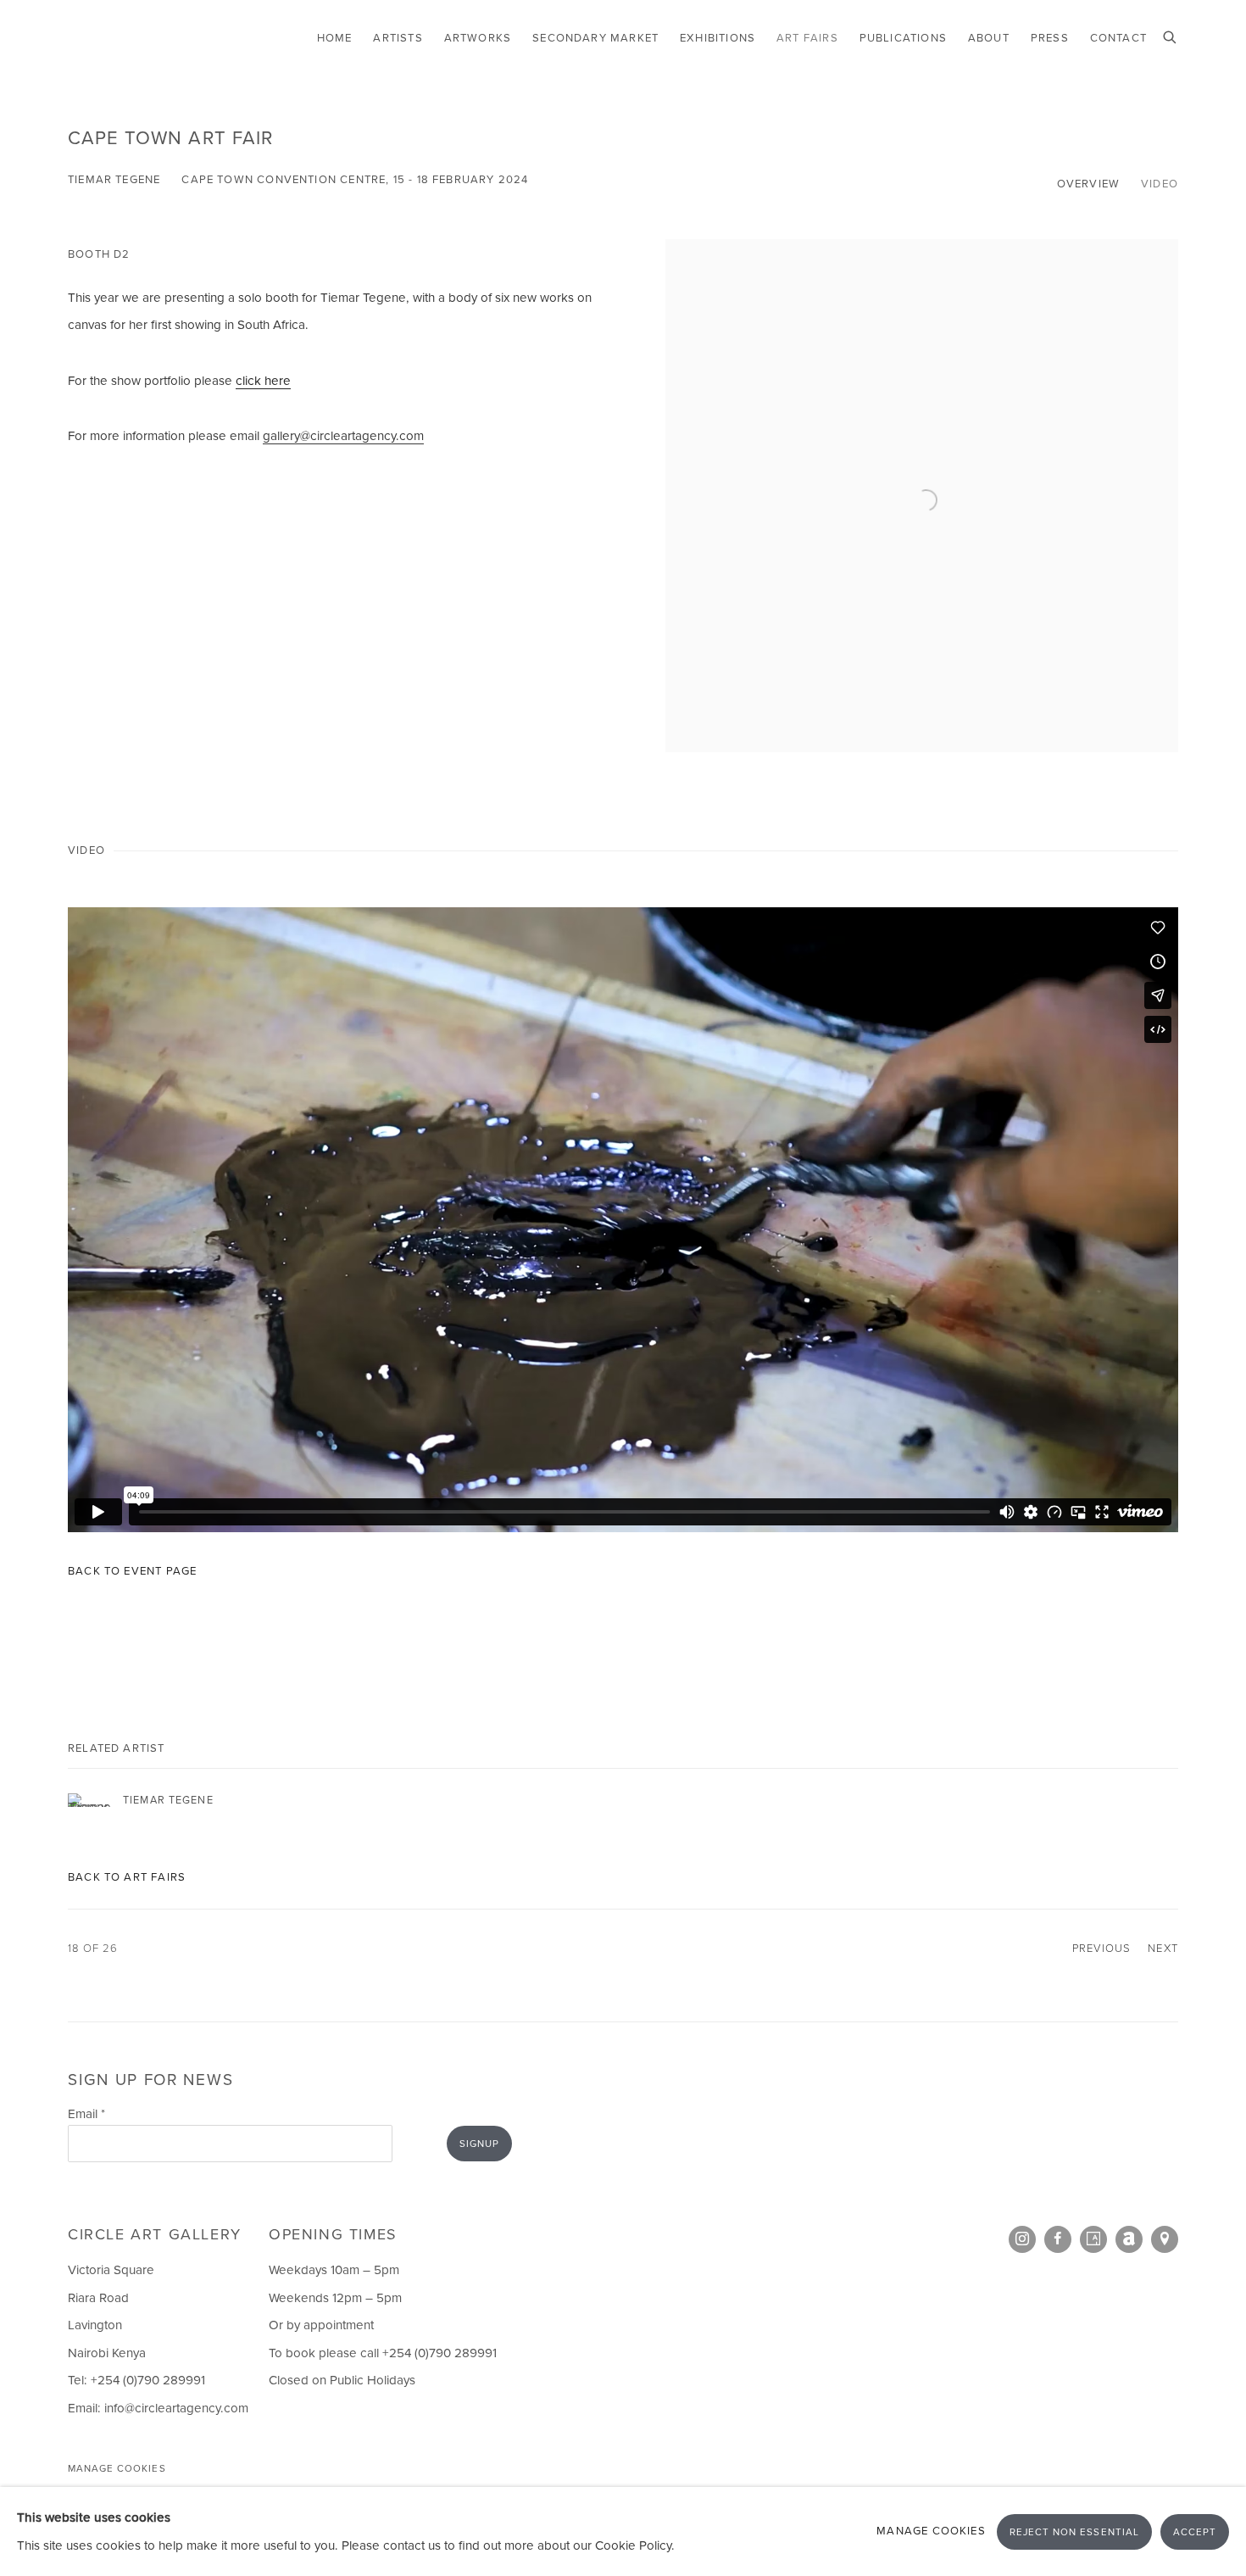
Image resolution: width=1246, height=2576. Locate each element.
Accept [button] (1195, 2531)
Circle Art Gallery (144, 39)
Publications (903, 38)
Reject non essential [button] (1074, 2531)
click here (263, 381)
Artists (398, 38)
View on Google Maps (1165, 2239)
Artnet (1129, 2239)
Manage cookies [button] (117, 2469)
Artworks (478, 38)
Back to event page (132, 1571)
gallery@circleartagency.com (343, 436)
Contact (1118, 38)
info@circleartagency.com (176, 2408)
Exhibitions (718, 38)
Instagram (1022, 2239)
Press (1050, 38)
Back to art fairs (127, 1877)
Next (1163, 1948)
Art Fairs (807, 38)
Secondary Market (595, 38)
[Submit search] (1171, 36)
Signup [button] (479, 2144)
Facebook (1058, 2239)
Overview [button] (1088, 184)
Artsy (1093, 2239)
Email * (86, 2114)
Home (335, 38)
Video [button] (1160, 184)
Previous (1101, 1948)
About (989, 38)
